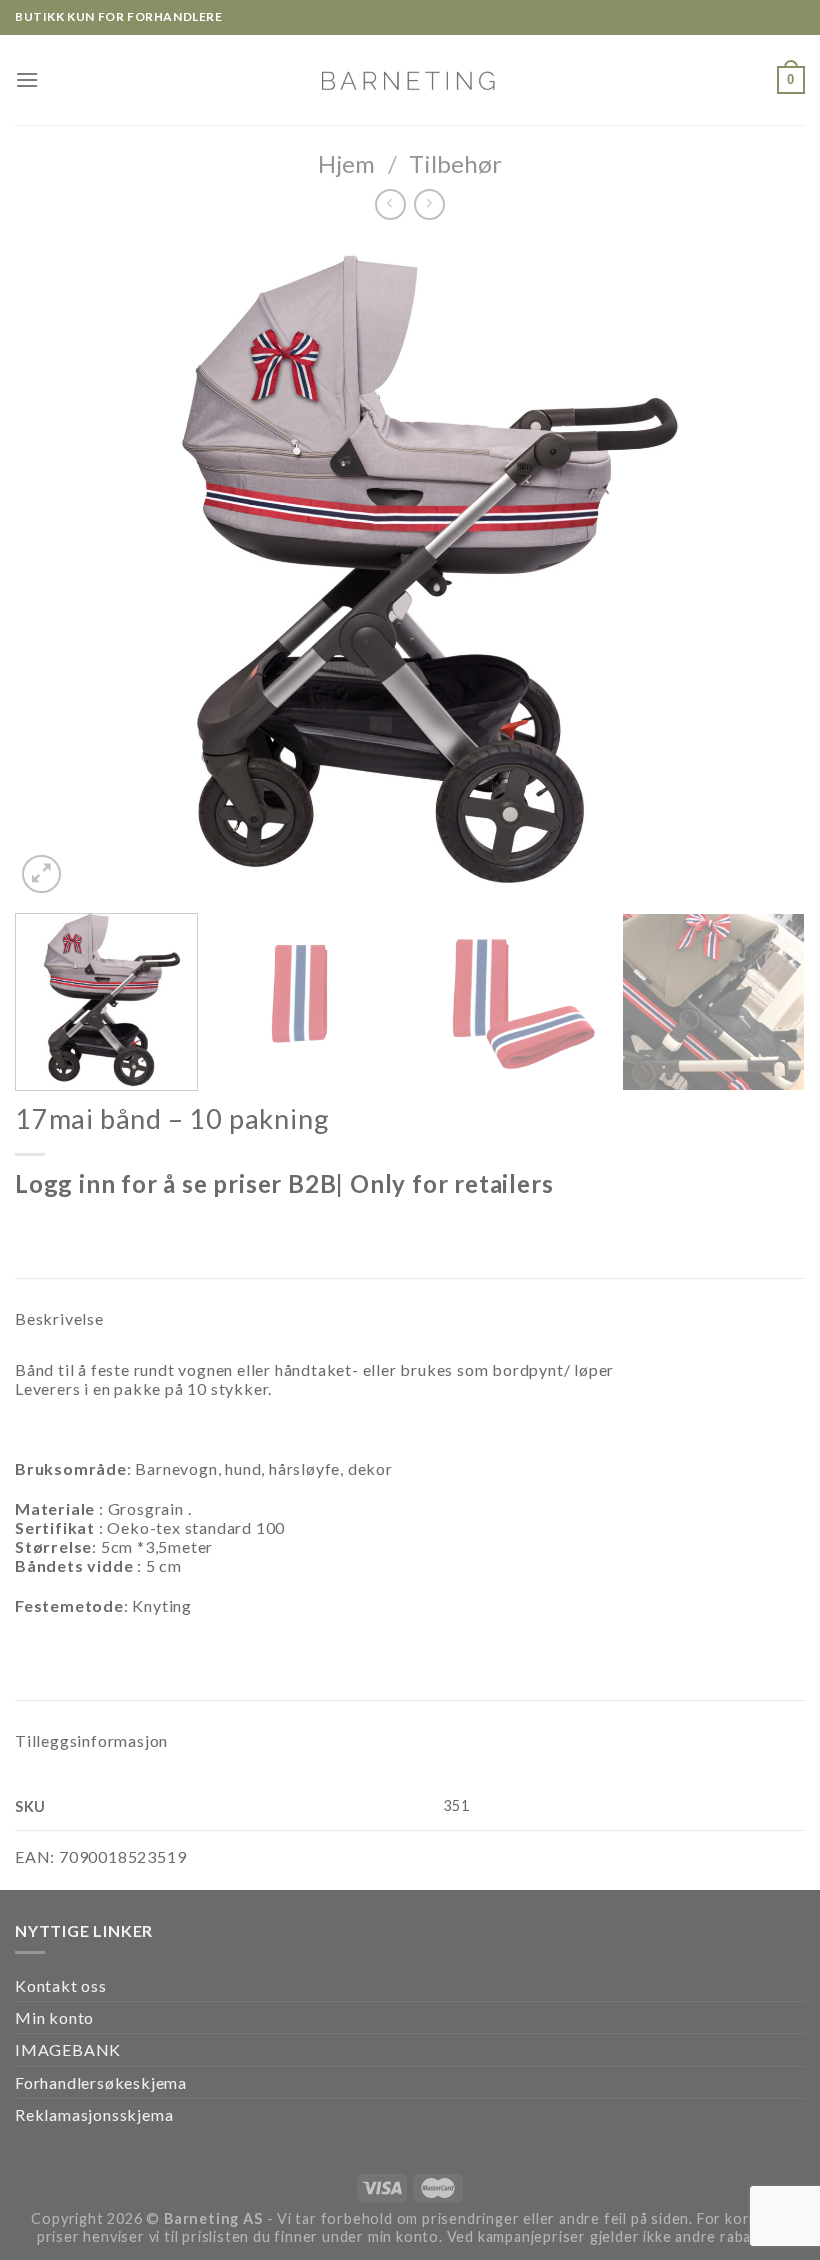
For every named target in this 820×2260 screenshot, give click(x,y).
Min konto (54, 2017)
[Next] (764, 569)
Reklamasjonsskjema (94, 2114)
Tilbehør (455, 163)
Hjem (346, 163)
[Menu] (27, 79)
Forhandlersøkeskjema (101, 2082)
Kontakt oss (61, 1985)
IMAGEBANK (68, 2049)
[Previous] (56, 569)
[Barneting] (410, 79)
